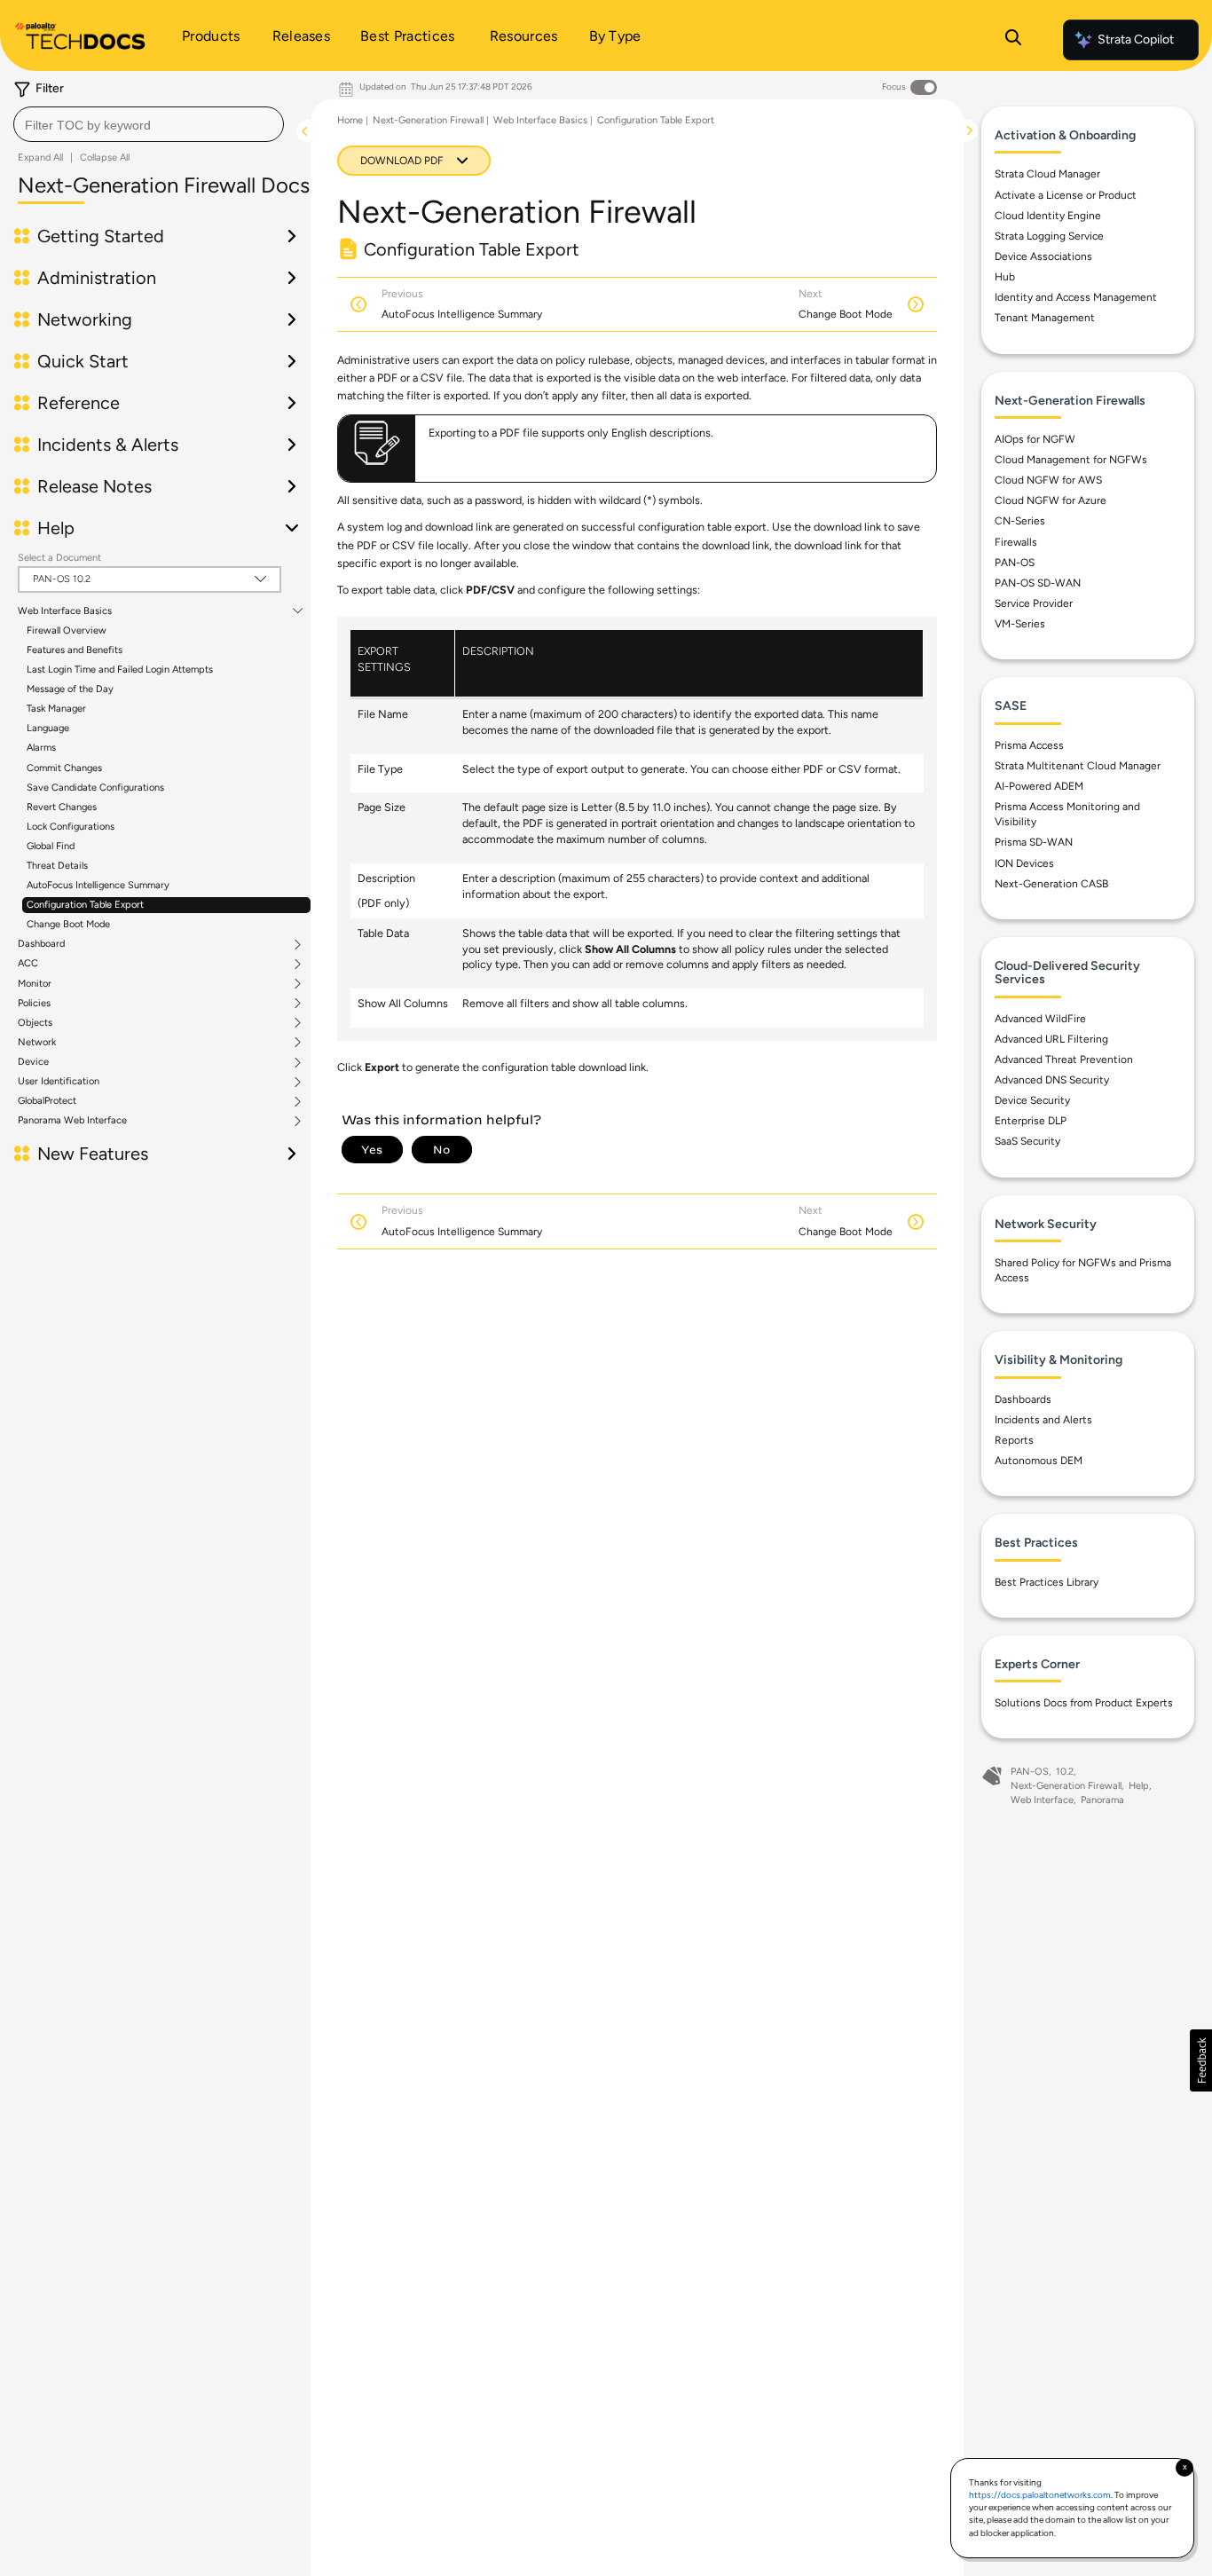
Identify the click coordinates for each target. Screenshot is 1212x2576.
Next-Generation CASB (1051, 884)
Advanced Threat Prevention (1064, 1060)
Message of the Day (70, 689)
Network (37, 1043)
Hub (1005, 277)
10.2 (1065, 1772)
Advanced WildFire (1040, 1019)
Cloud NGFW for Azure (1051, 500)
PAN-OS (1015, 563)
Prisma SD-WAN (1034, 842)
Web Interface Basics (65, 611)
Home (350, 120)
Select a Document (59, 558)
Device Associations (1043, 256)
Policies (34, 1004)
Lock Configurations (71, 827)
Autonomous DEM (1039, 1461)
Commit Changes (64, 768)
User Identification (59, 1082)
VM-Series (1020, 624)
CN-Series (1020, 521)
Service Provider (1034, 603)
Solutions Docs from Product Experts (1084, 1703)
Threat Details (57, 866)
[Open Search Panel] (1013, 40)
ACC (28, 964)
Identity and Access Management (1076, 297)
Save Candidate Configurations (95, 788)
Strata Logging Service (1049, 236)
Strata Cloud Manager (1047, 174)
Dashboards (1023, 1399)
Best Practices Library (1047, 1582)
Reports (1014, 1440)
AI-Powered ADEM (1039, 786)
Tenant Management (1045, 318)
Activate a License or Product (1066, 195)
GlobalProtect (47, 1101)
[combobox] (149, 124)
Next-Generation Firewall (428, 120)
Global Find (51, 846)
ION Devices (1024, 863)
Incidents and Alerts (1043, 1420)
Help (1139, 1786)
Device (33, 1062)
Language (48, 728)
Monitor (35, 984)
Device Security (1032, 1100)
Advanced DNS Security (1052, 1080)
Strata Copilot (1136, 39)
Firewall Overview (67, 630)
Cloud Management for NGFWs (1071, 460)
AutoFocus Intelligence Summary (98, 885)
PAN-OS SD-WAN (1038, 583)
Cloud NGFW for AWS (1048, 480)
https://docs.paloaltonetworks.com (1040, 2495)
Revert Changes (62, 807)
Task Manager (56, 709)
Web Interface (1042, 1800)
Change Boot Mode (68, 924)
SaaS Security (1027, 1141)
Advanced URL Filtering (1051, 1039)
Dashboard (41, 944)
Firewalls (1016, 542)
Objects (35, 1023)
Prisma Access (1029, 745)
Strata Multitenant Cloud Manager (1078, 766)
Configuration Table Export (85, 905)
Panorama (1102, 1800)
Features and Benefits (75, 650)
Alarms (41, 748)
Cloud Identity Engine (1048, 216)
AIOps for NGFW (1035, 439)
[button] (1201, 2060)
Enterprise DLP (1031, 1121)
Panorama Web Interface (72, 1121)
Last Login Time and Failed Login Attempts (120, 670)
